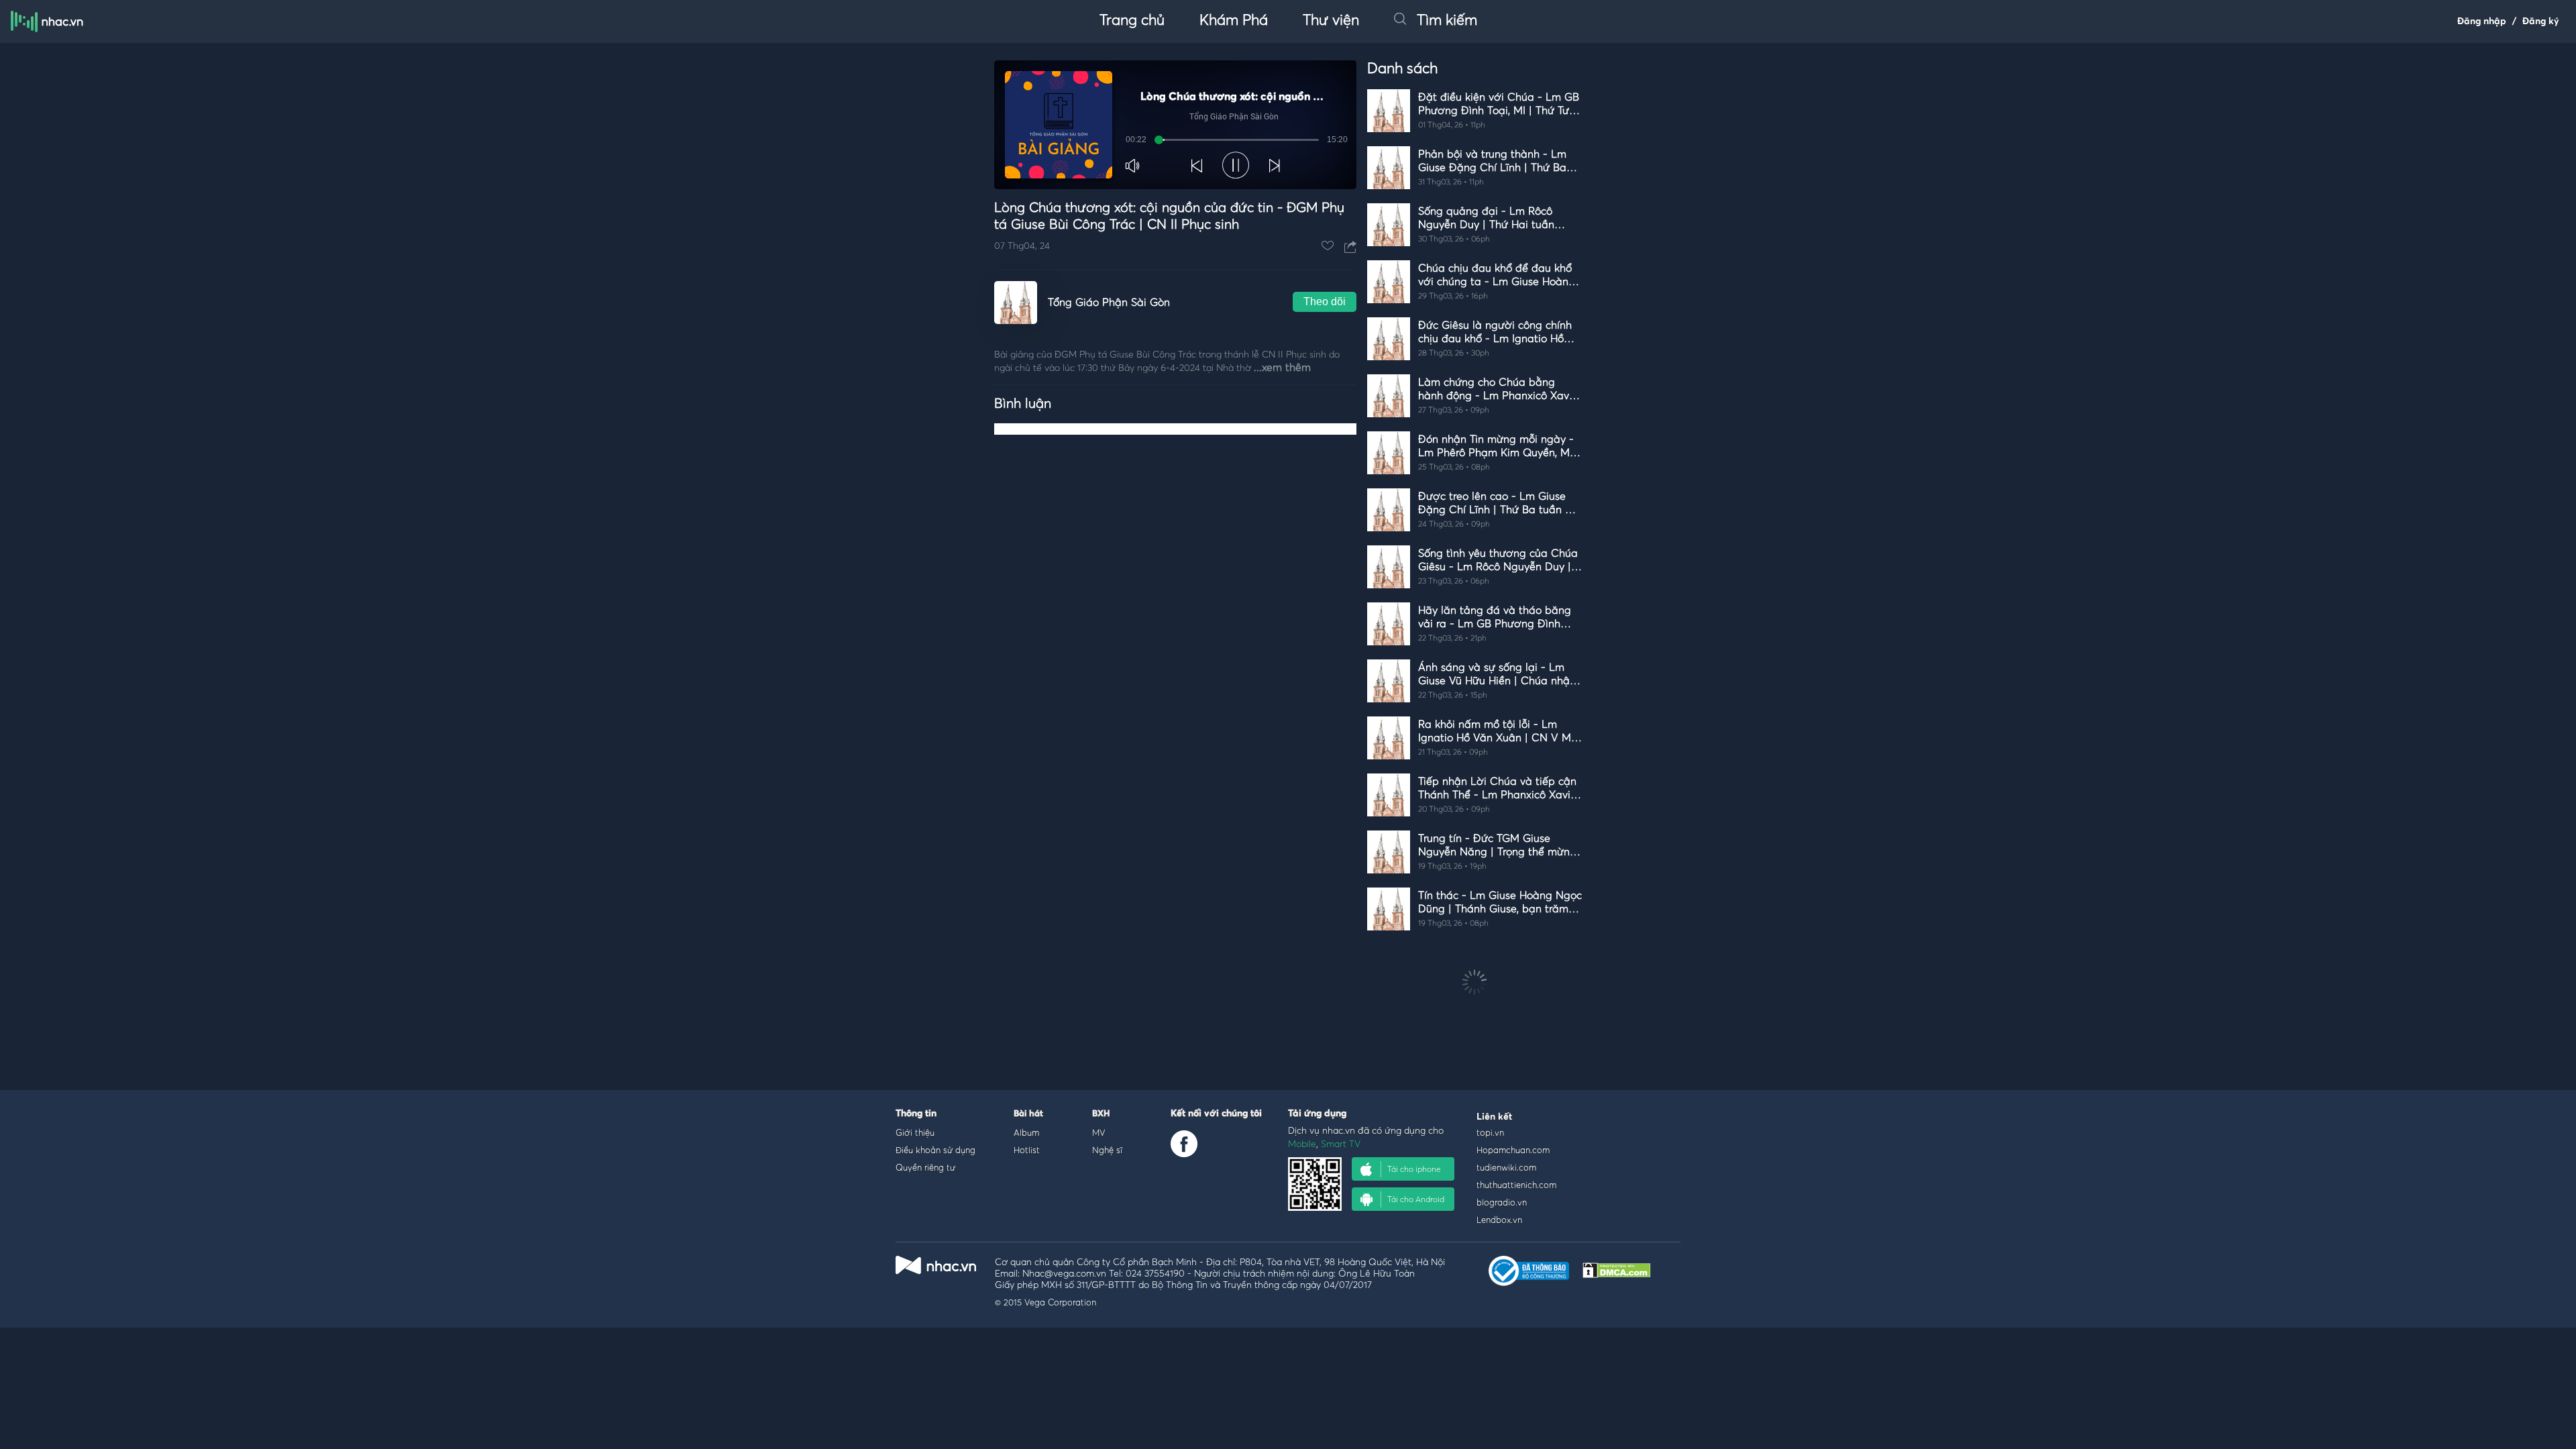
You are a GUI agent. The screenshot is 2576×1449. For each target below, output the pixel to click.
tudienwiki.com (1506, 1167)
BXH (1101, 1114)
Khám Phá (1234, 21)
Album (1026, 1132)
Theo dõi (1325, 302)
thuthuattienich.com (1516, 1185)
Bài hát (1028, 1114)
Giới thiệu (915, 1132)
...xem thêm (1282, 368)
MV (1099, 1132)
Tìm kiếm (1447, 21)
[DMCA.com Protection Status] (1617, 1274)
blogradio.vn (1502, 1202)
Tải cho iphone (1414, 1169)
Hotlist (1027, 1150)
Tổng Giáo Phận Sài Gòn (1109, 303)
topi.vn (1490, 1132)
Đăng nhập (2482, 21)
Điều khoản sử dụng (935, 1150)
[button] (1134, 166)
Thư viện (1331, 21)
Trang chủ (1132, 21)
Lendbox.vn (1499, 1220)
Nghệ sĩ (1107, 1150)
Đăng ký (2541, 21)
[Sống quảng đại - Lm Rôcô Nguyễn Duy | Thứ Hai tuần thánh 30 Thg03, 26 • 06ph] (1474, 254)
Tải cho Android (1416, 1199)
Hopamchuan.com (1513, 1150)
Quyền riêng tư (925, 1167)
